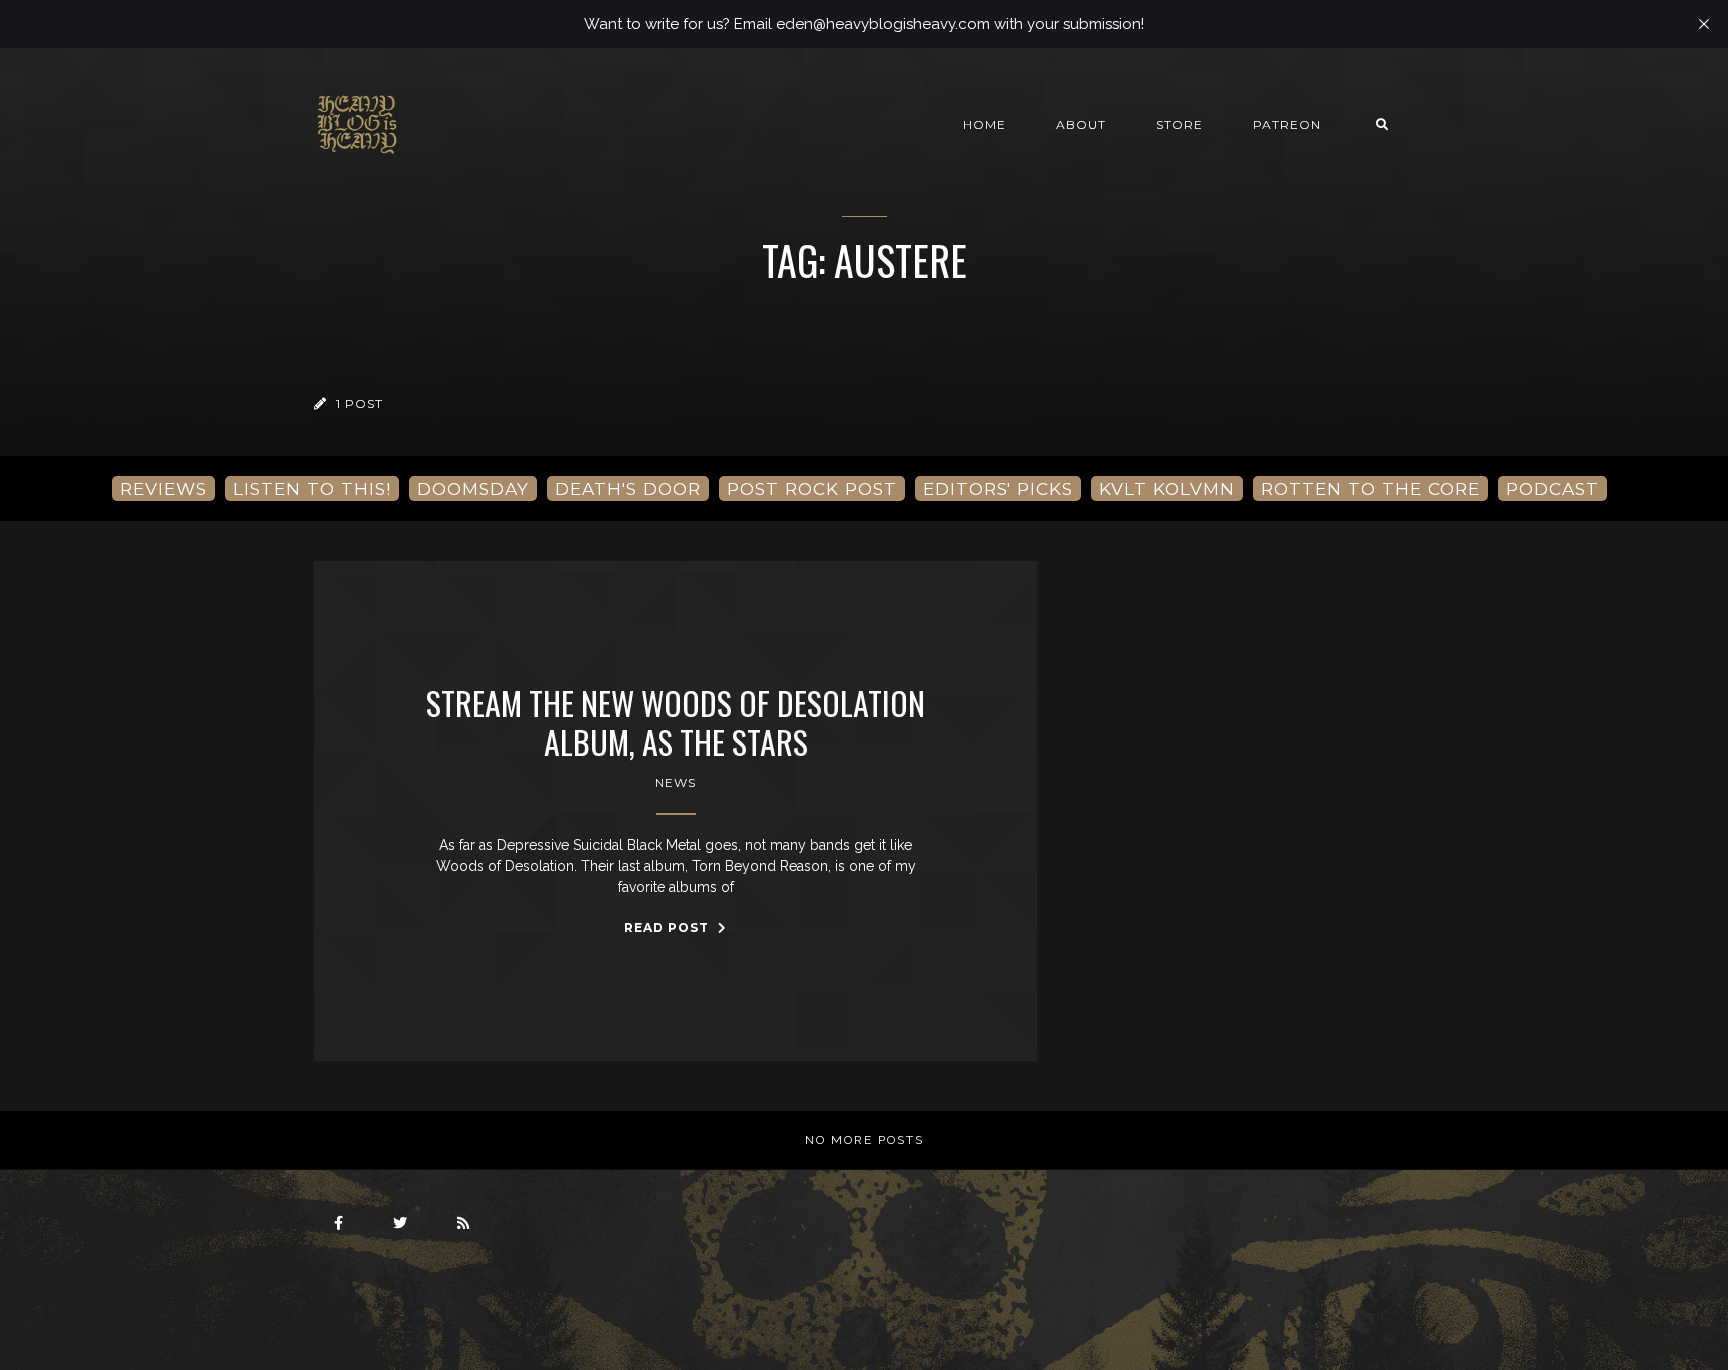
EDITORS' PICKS (998, 488)
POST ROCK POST (812, 488)
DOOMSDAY (473, 488)
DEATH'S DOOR (628, 488)
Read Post (668, 927)
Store (1179, 124)
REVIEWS (163, 488)
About (1081, 124)
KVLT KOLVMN (1167, 488)
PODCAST (1552, 488)
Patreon (1287, 124)
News (675, 782)
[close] (1704, 24)
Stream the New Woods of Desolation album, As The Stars (675, 722)
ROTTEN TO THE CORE (1370, 488)
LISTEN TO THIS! (312, 488)
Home (984, 124)
